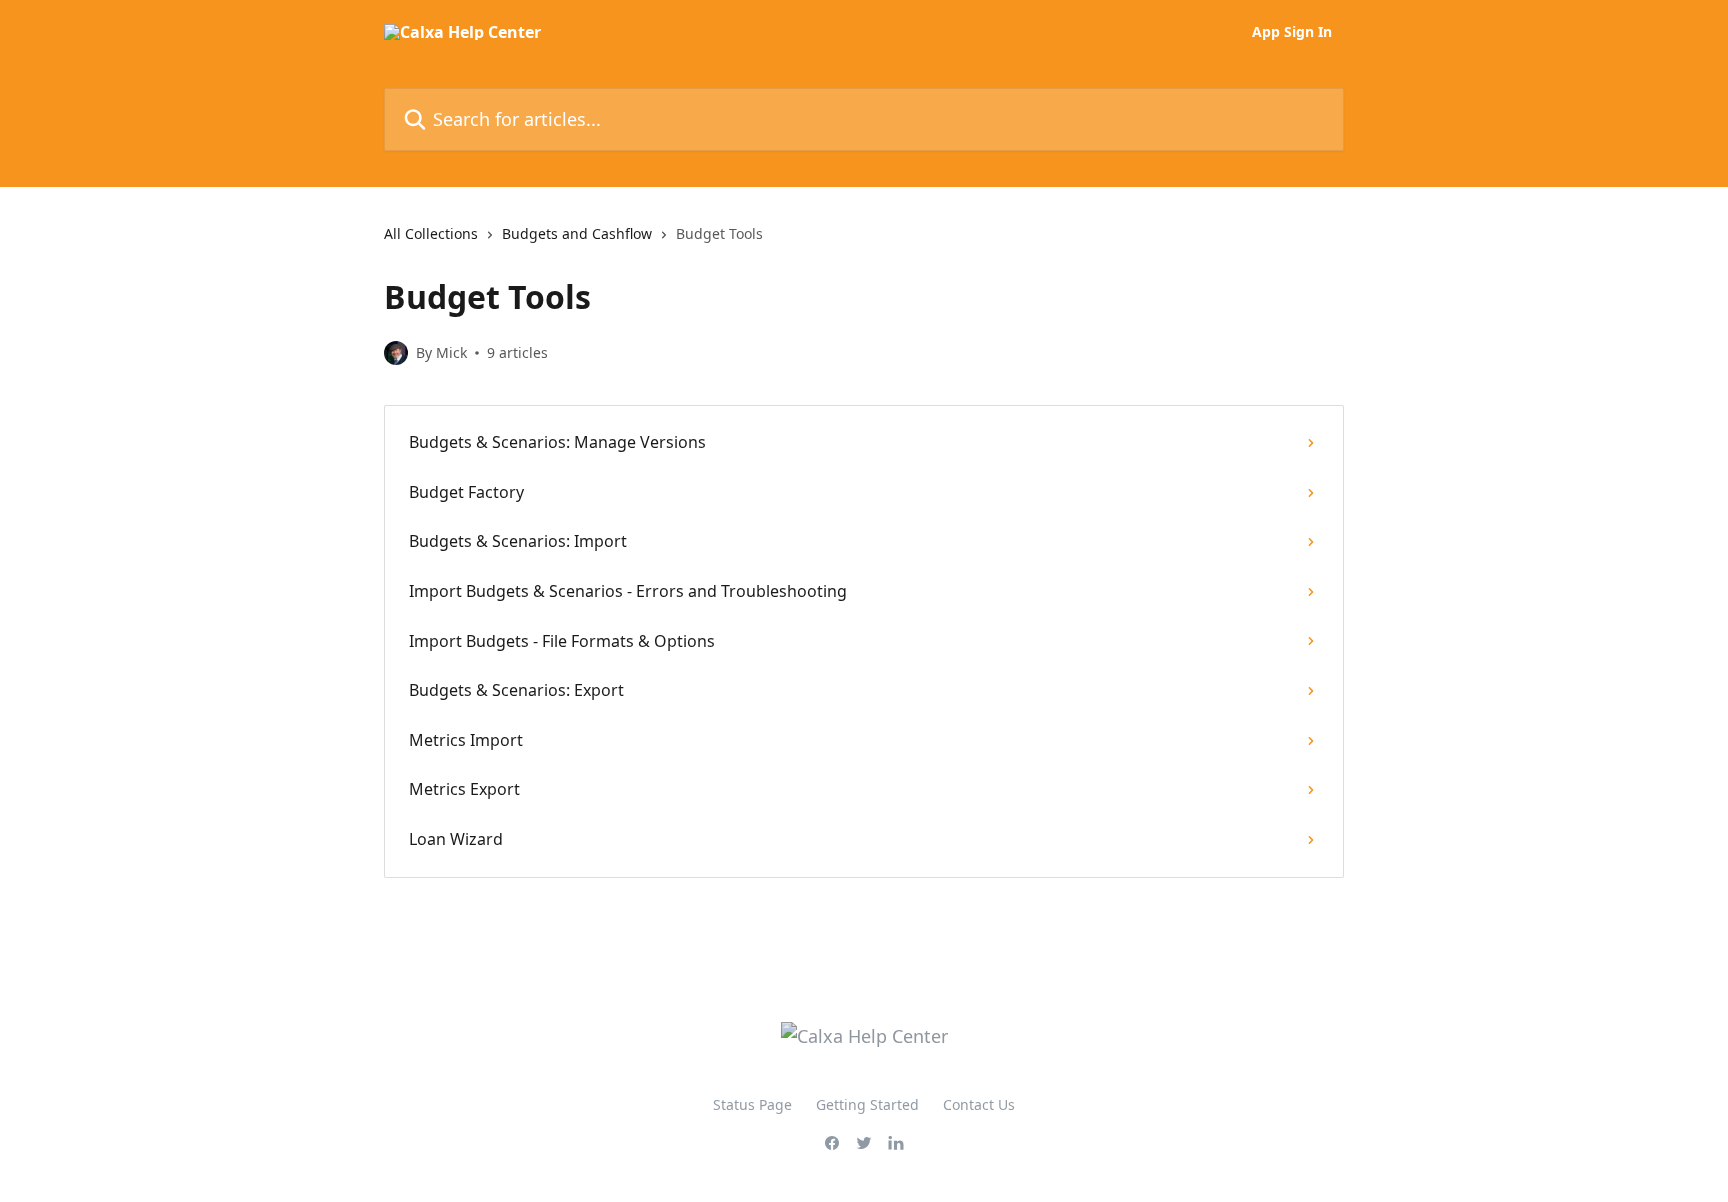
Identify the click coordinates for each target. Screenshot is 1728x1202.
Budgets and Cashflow (577, 233)
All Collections (431, 233)
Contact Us (979, 1104)
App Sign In (1292, 32)
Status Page (752, 1104)
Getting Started (867, 1104)
